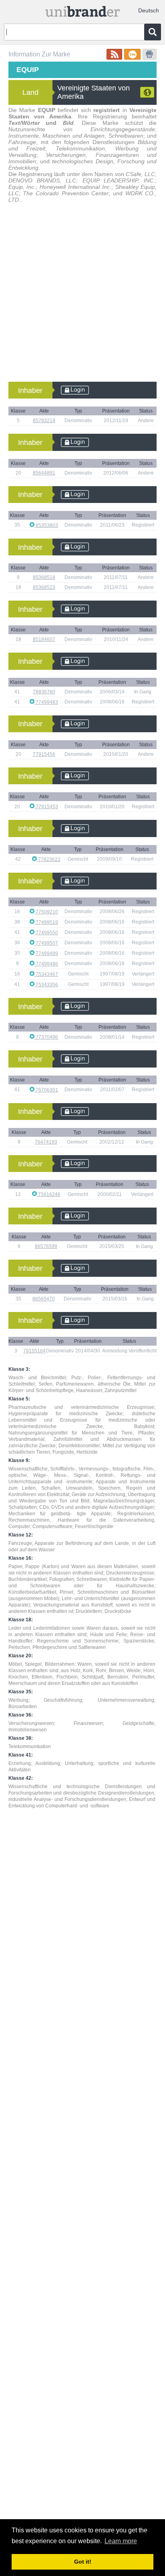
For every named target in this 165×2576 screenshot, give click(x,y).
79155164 (34, 1351)
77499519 (46, 922)
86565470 (44, 1299)
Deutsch (149, 10)
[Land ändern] (147, 92)
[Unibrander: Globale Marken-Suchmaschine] (82, 10)
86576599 (46, 1246)
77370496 (46, 1037)
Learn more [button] (121, 2541)
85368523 (44, 587)
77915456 (44, 754)
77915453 (46, 807)
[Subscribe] (114, 54)
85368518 (44, 577)
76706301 (46, 1090)
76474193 (46, 1142)
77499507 (46, 943)
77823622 (49, 859)
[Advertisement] (82, 295)
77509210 (46, 912)
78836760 (44, 692)
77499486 (46, 964)
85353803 (46, 525)
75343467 (46, 974)
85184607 (44, 639)
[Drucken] (150, 54)
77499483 (46, 702)
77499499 (46, 953)
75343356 (46, 985)
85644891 (44, 473)
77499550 (46, 933)
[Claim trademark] (132, 54)
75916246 (49, 1194)
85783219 (44, 421)
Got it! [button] (83, 2562)
